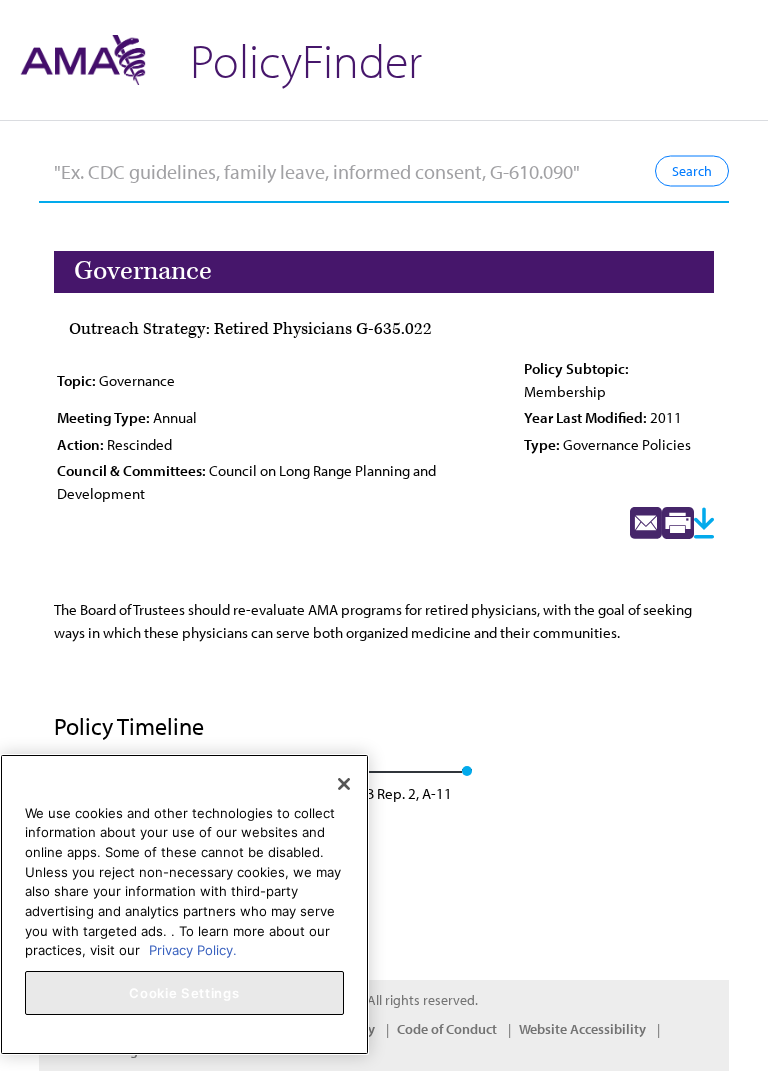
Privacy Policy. (193, 950)
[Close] (344, 784)
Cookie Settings (184, 993)
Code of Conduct (447, 1029)
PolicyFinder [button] (306, 59)
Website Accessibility (582, 1029)
